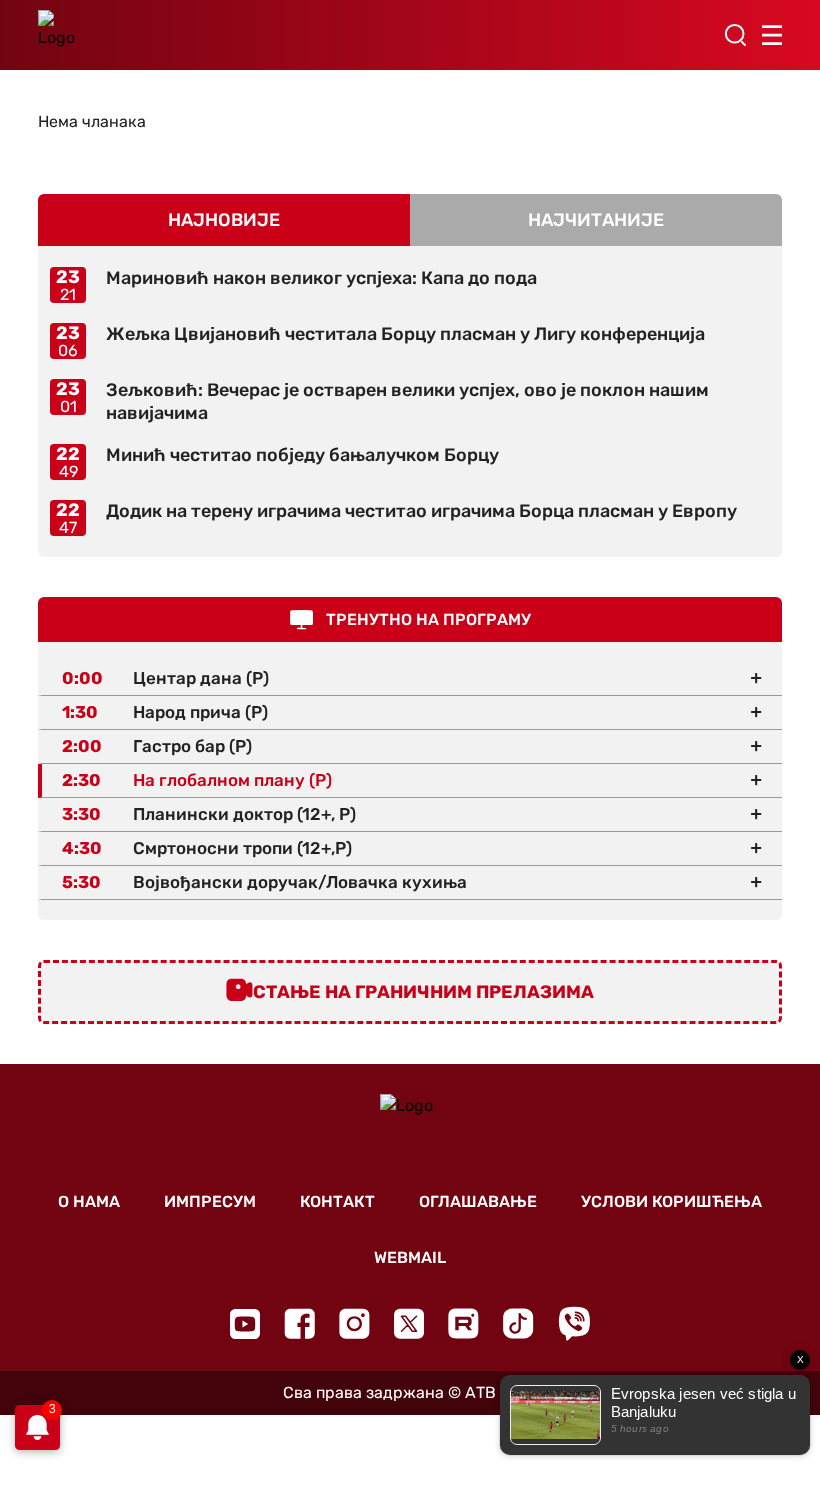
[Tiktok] (518, 1323)
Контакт (337, 1201)
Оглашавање (478, 1201)
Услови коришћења (671, 1201)
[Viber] (574, 1323)
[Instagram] (354, 1323)
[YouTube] (245, 1324)
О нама (89, 1201)
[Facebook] (299, 1323)
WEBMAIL (410, 1257)
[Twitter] (409, 1323)
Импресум (210, 1201)
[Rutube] (463, 1323)
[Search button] (735, 35)
